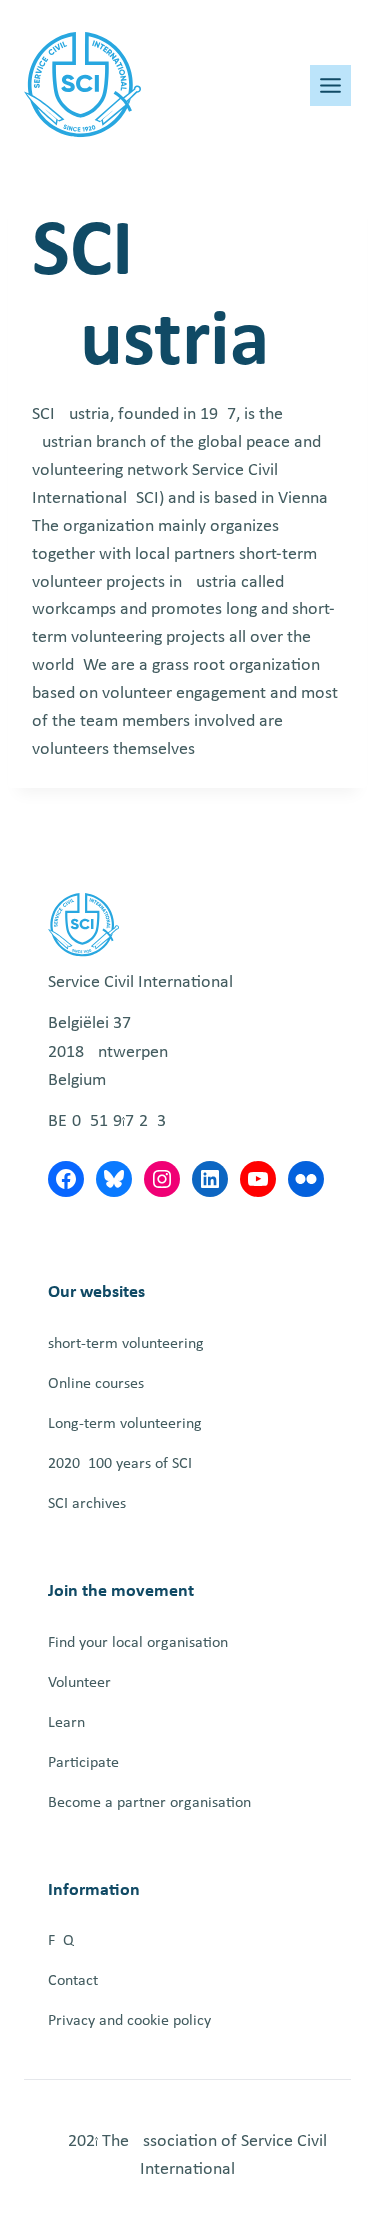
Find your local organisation (138, 1643)
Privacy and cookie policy (129, 2021)
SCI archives (87, 1504)
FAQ (61, 1941)
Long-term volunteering (125, 1424)
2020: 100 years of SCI (120, 1464)
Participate (83, 1763)
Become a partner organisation (149, 1803)
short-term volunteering (126, 1344)
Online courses (96, 1384)
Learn (66, 1723)
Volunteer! (82, 1683)
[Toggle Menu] (330, 85)
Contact (73, 1981)
